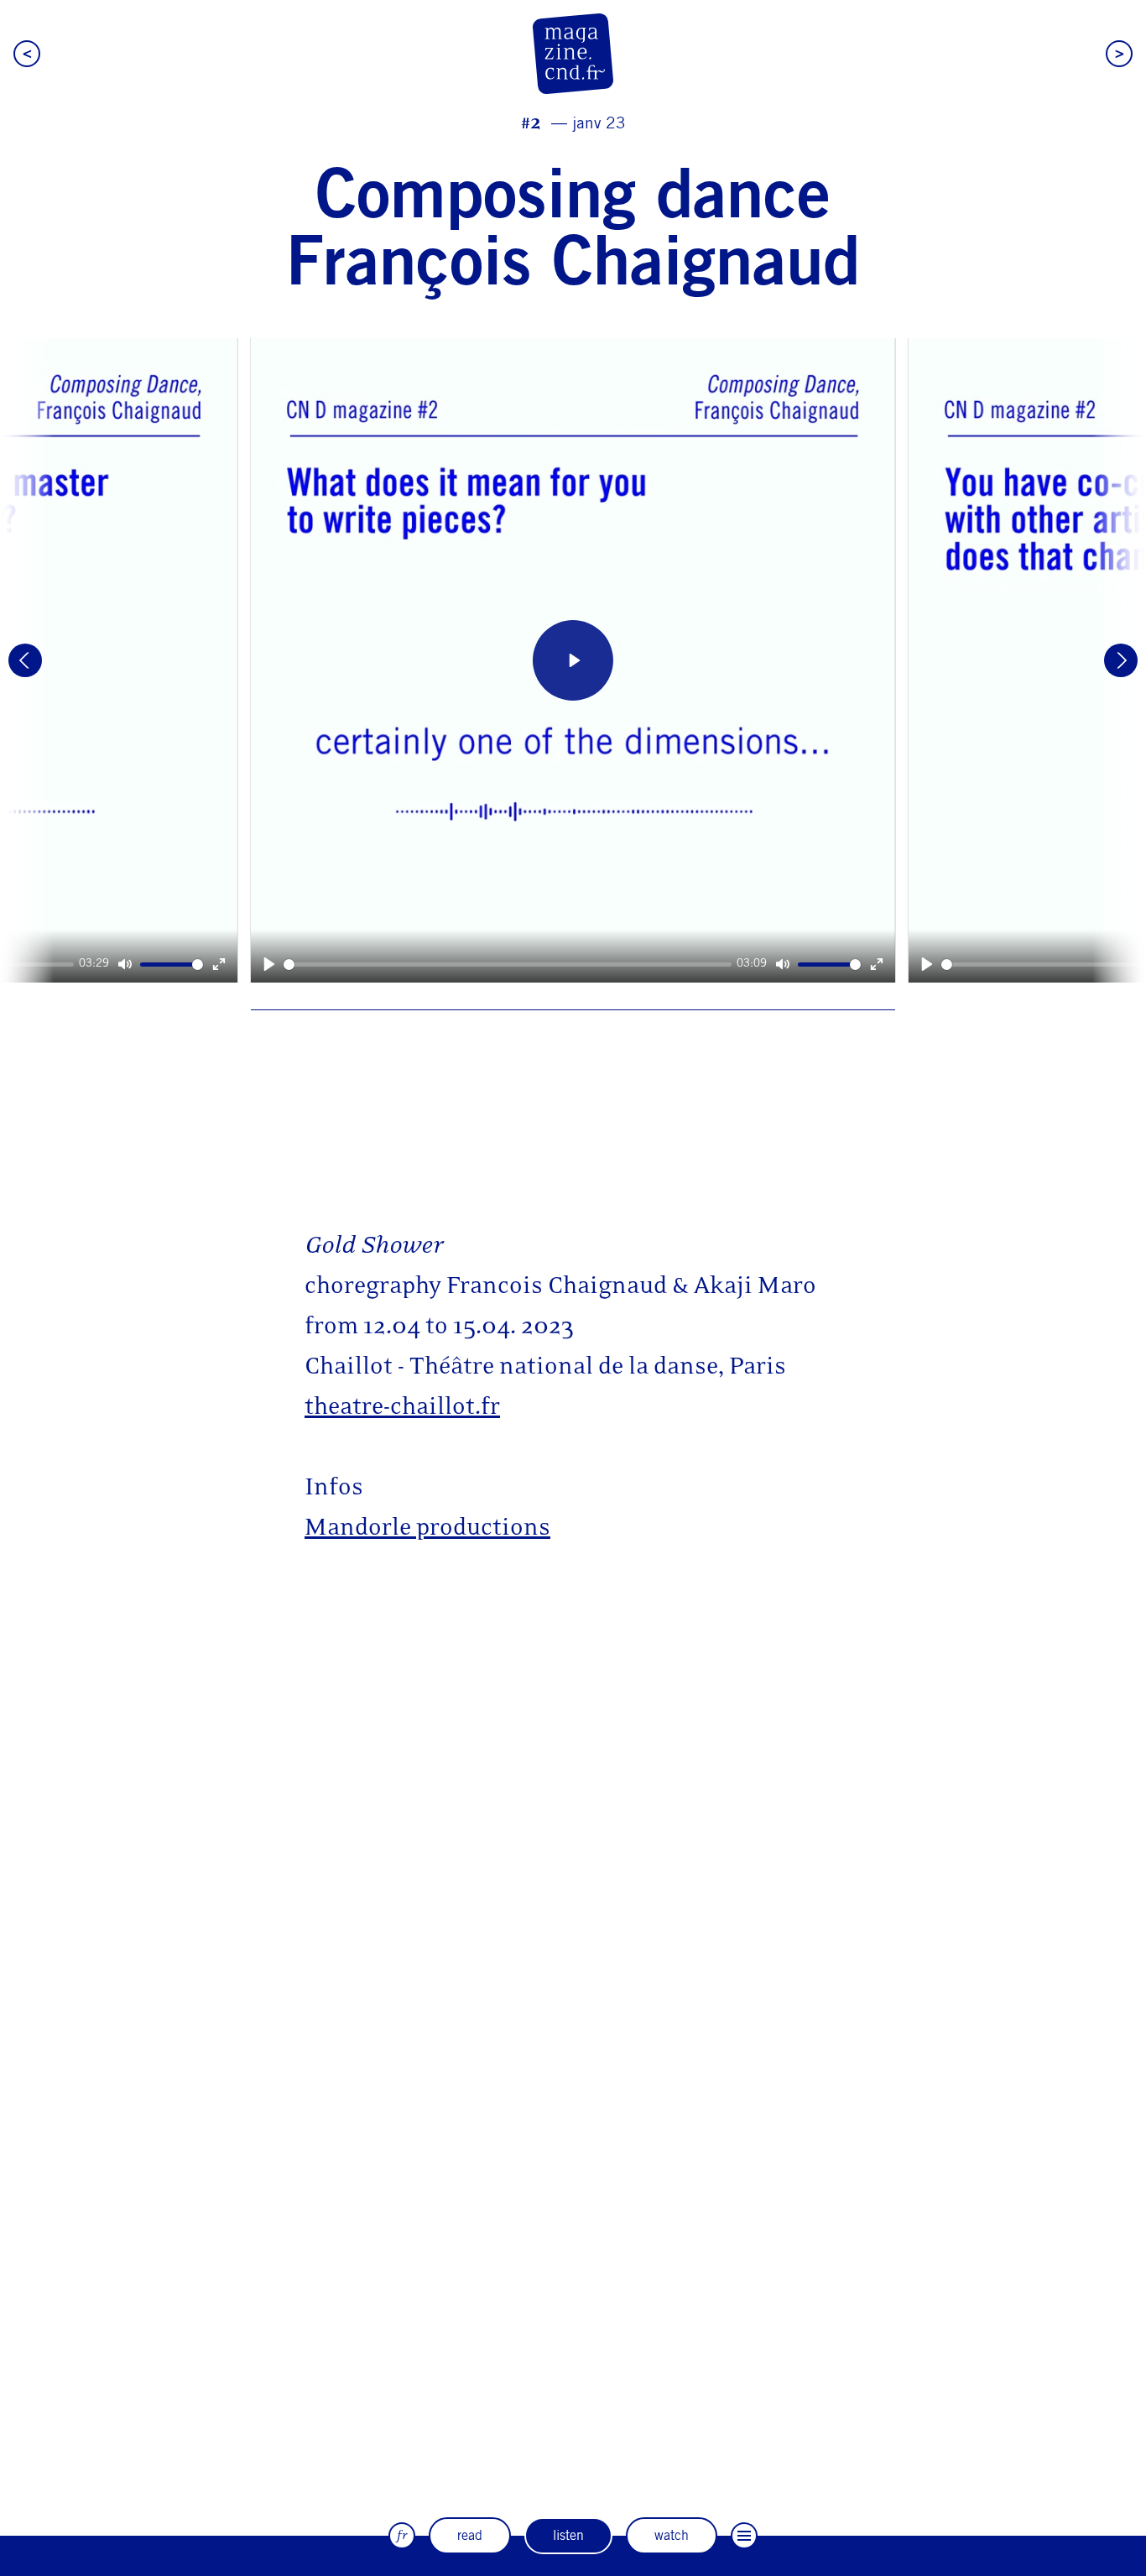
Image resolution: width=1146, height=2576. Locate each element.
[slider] (508, 965)
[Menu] (744, 2536)
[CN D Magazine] (573, 54)
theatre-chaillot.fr (402, 1406)
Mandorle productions (427, 1527)
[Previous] (25, 660)
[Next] (1121, 660)
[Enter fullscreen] (877, 965)
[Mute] (783, 965)
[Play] (269, 965)
